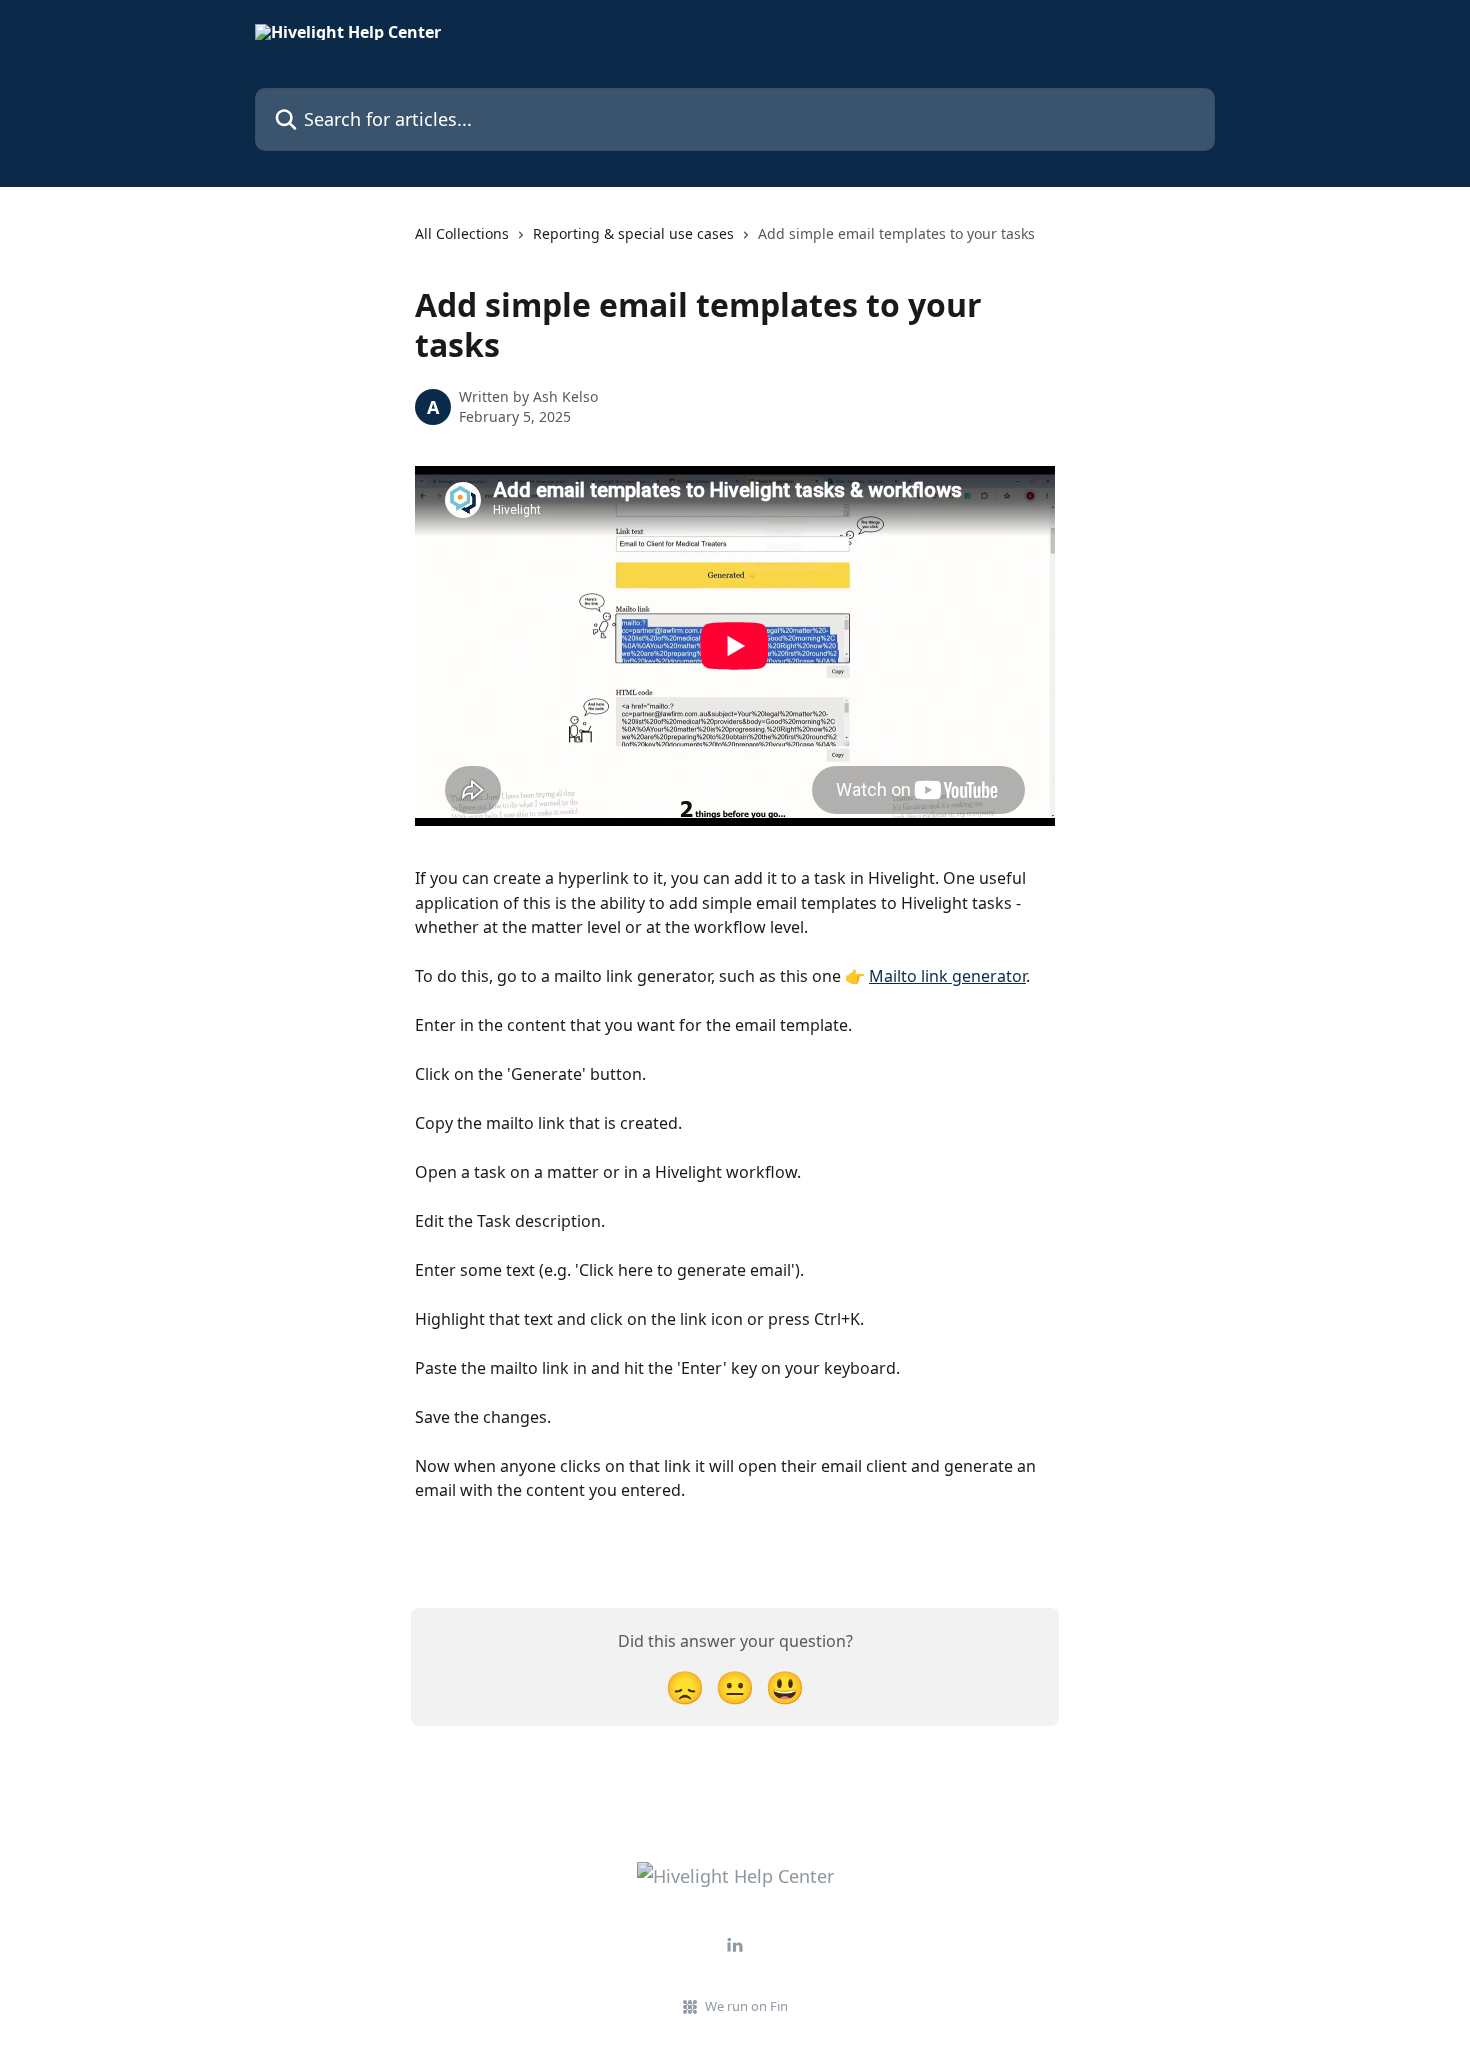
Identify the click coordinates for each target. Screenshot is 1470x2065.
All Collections (462, 233)
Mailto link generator (947, 976)
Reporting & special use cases (633, 233)
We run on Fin (746, 2006)
